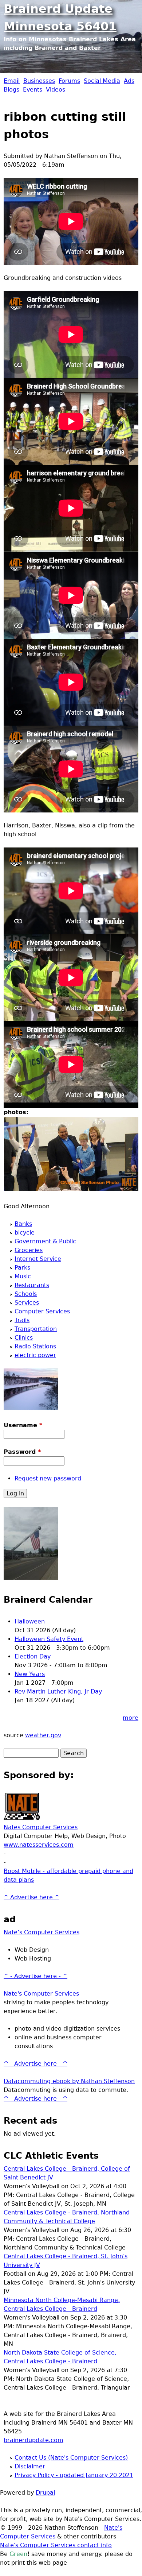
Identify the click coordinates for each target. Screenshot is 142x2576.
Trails (22, 1320)
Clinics (24, 1338)
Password (22, 1452)
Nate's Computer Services (41, 1994)
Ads (129, 81)
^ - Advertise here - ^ (35, 1976)
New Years (30, 1674)
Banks (23, 1224)
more (131, 1718)
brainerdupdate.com (33, 2440)
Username (23, 1425)
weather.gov (43, 1735)
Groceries (29, 1250)
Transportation (36, 1329)
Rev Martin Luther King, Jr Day (58, 1691)
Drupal (45, 2493)
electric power (35, 1355)
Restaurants (32, 1285)
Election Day (33, 1656)
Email (12, 81)
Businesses (39, 81)
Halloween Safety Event (49, 1639)
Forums (69, 81)
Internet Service (38, 1259)
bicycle (25, 1233)
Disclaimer (30, 2466)
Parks (22, 1268)
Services (27, 1303)
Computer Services (42, 1311)
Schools (26, 1294)
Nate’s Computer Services (42, 1932)
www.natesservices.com (39, 1845)
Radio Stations (35, 1346)
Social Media (102, 81)
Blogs (11, 90)
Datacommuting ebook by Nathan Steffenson (69, 2081)
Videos (56, 90)
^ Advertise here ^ (31, 1897)
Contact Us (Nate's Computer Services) (71, 2458)
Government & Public (45, 1241)
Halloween (30, 1621)
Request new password (48, 1478)
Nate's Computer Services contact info (56, 2545)
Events (33, 90)
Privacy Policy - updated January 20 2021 (74, 2475)
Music (23, 1276)
